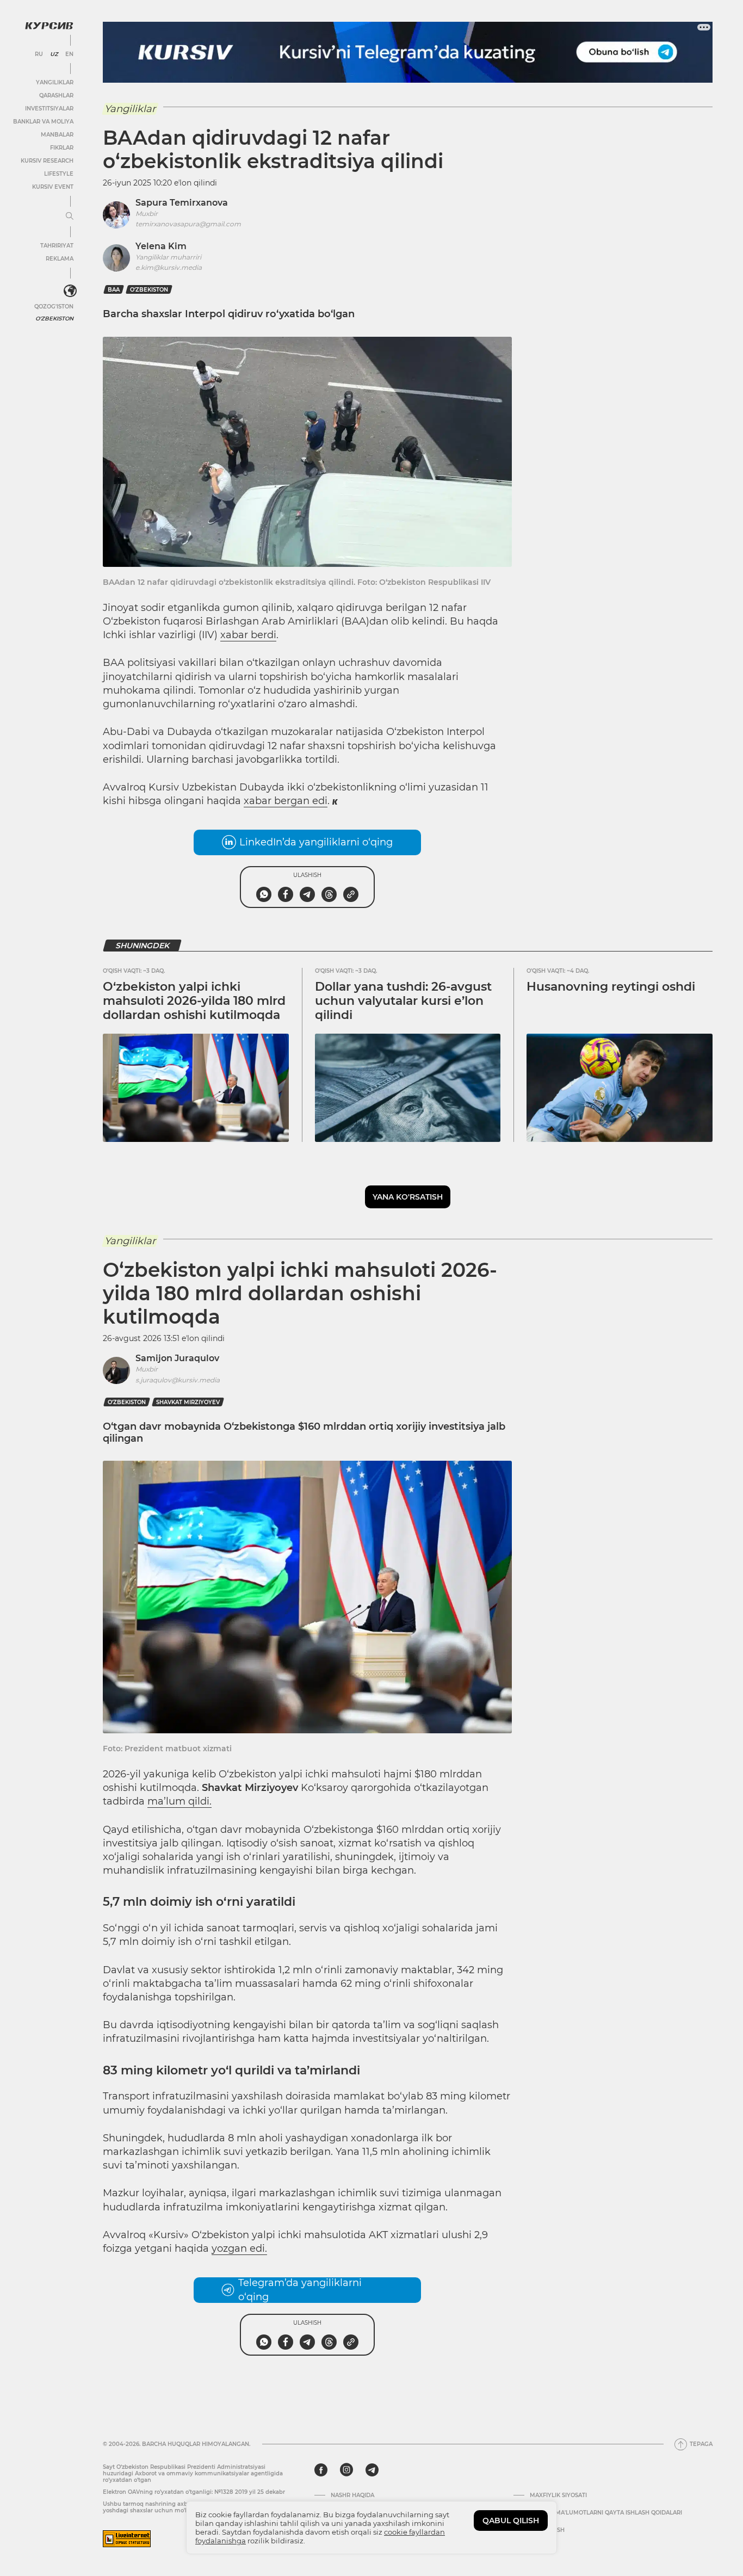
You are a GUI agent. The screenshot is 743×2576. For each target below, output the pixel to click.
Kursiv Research (47, 161)
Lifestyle (59, 174)
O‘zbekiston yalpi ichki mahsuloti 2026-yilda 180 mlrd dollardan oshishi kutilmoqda (194, 1001)
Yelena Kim (161, 246)
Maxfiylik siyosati (558, 2495)
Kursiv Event (53, 187)
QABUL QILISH (511, 2521)
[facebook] (321, 2470)
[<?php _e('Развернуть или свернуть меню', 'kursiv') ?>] (70, 291)
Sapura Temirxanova (182, 203)
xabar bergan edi (286, 801)
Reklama (60, 259)
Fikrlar (62, 148)
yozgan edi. (239, 2248)
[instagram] (346, 2470)
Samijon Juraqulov (177, 1358)
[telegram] (372, 2470)
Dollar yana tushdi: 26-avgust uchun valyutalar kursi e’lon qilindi (403, 1001)
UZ (54, 54)
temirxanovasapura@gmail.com (188, 224)
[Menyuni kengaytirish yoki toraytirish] (70, 217)
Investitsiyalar (49, 109)
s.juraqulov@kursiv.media (178, 1380)
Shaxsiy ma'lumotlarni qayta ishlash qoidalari (606, 2513)
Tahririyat (57, 246)
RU (39, 54)
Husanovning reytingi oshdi (611, 987)
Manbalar (57, 135)
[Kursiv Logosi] (49, 26)
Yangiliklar (55, 82)
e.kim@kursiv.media (169, 267)
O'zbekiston (54, 319)
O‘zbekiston (149, 290)
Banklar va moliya (43, 122)
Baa (114, 290)
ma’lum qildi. (179, 1801)
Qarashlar (56, 95)
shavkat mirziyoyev (188, 1402)
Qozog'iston (54, 307)
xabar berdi (248, 635)
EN (69, 54)
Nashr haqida (352, 2495)
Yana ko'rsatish (408, 1197)
